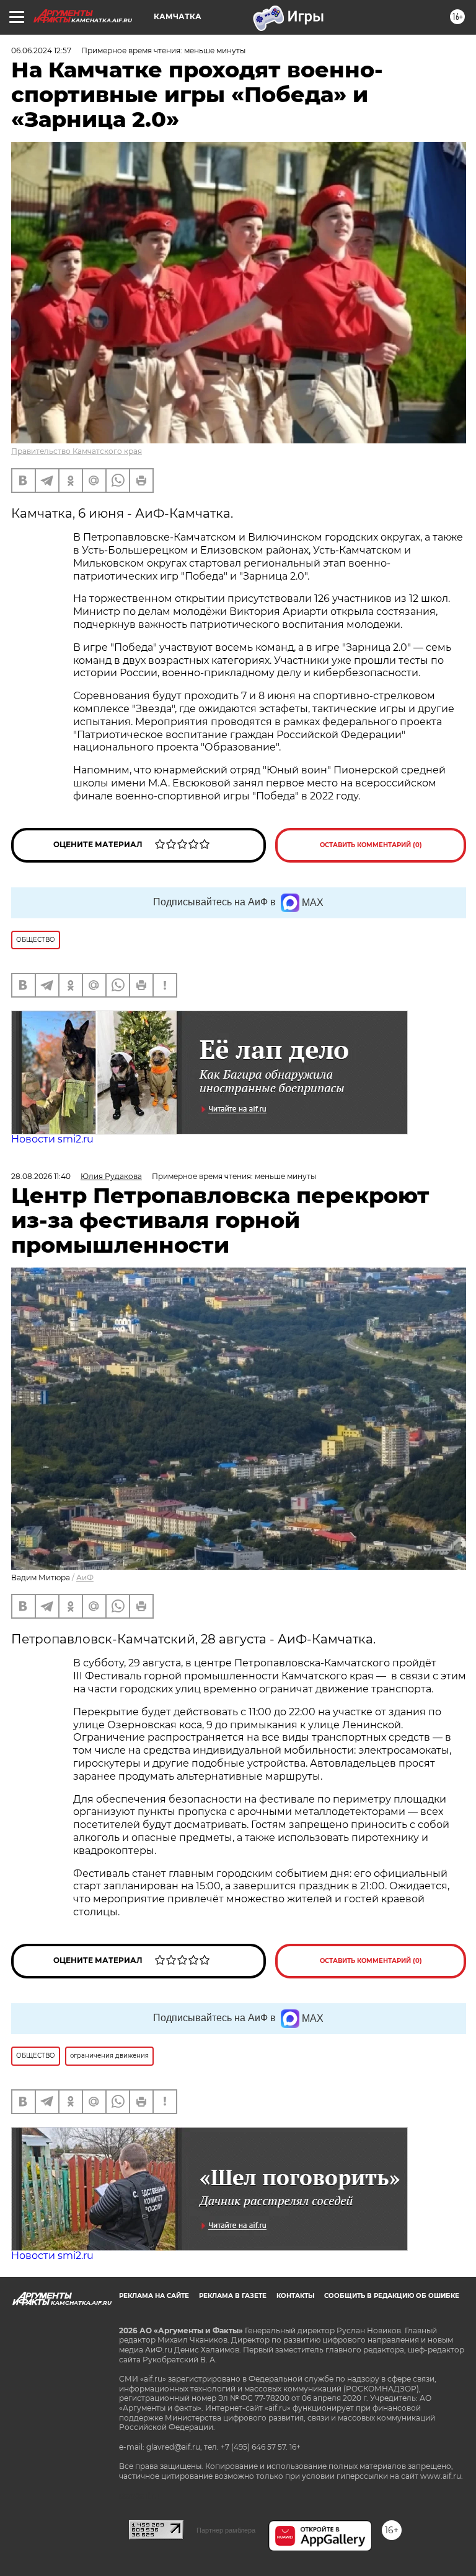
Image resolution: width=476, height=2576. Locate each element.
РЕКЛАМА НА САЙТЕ (154, 2296)
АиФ (85, 1577)
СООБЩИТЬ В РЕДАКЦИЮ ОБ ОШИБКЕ (392, 2296)
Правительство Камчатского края (77, 451)
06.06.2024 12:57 (41, 50)
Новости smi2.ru (52, 1139)
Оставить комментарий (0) (371, 845)
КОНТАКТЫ (295, 2296)
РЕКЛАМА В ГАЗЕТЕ (233, 2296)
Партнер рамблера (226, 2530)
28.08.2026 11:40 (41, 1176)
